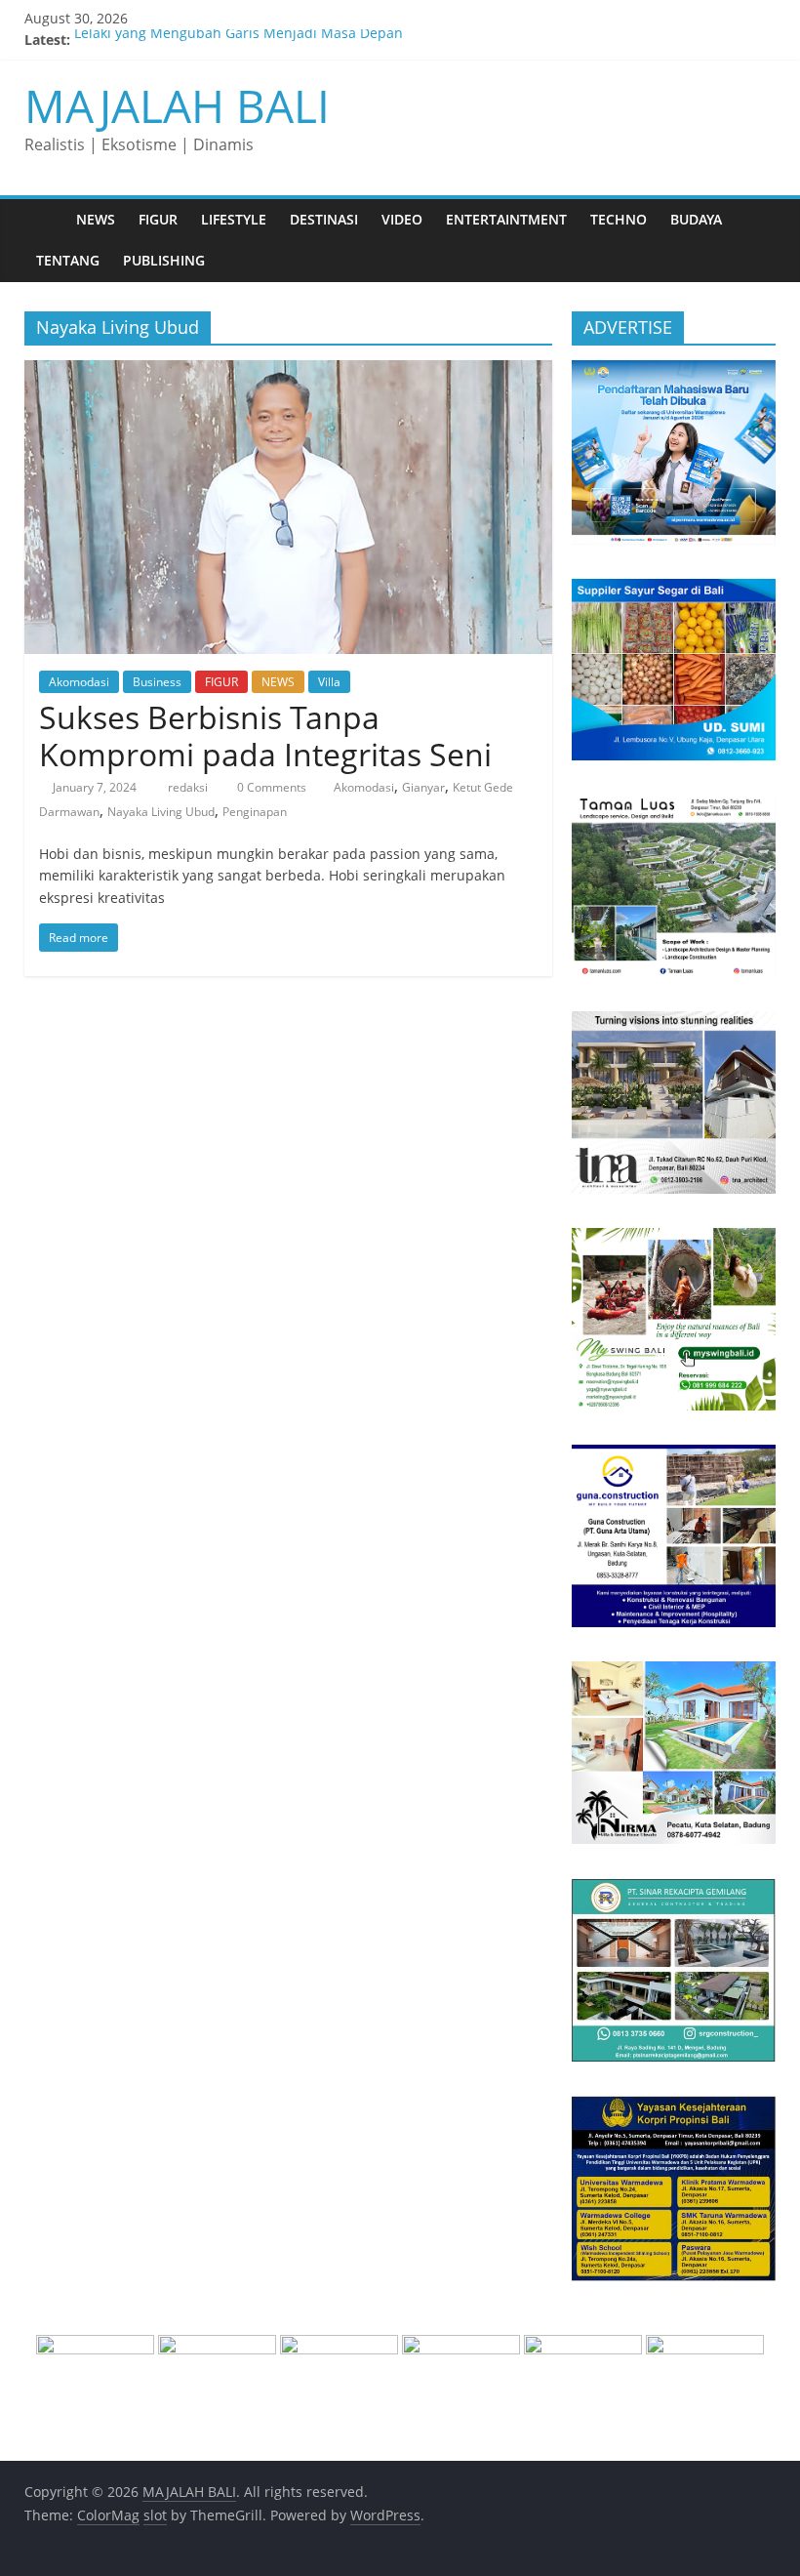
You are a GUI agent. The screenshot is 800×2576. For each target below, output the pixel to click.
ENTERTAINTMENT (506, 219)
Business (157, 682)
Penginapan (255, 812)
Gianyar (423, 787)
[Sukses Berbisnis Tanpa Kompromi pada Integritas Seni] (288, 372)
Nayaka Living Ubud (161, 812)
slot (155, 2515)
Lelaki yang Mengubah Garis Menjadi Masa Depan (239, 40)
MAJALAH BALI (177, 105)
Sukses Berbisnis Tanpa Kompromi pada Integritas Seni (265, 736)
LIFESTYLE (234, 219)
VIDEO (402, 219)
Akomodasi (79, 682)
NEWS (96, 219)
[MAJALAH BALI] (44, 219)
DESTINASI (324, 219)
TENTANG (68, 260)
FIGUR (158, 219)
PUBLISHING (164, 260)
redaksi (189, 787)
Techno (619, 219)
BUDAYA (696, 219)
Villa (329, 682)
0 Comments (270, 787)
